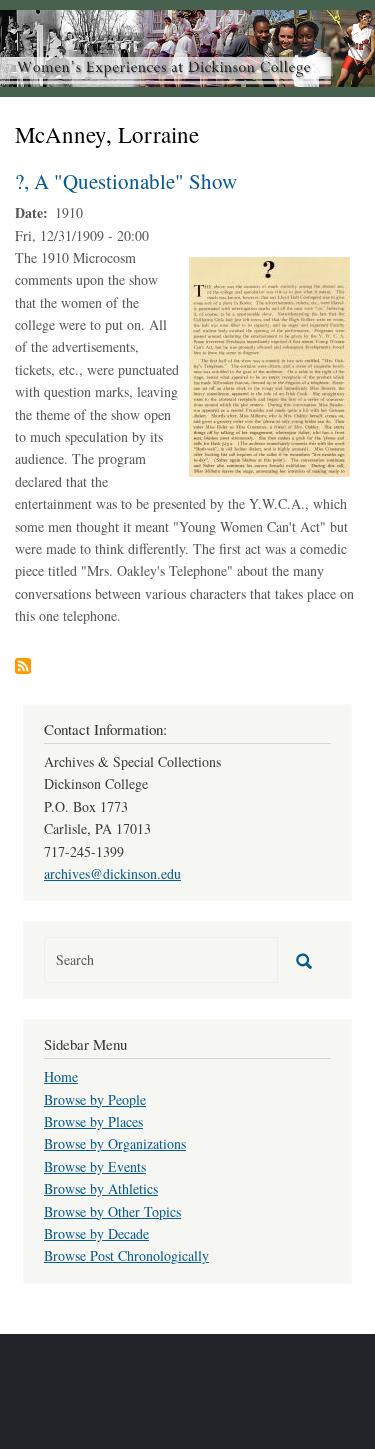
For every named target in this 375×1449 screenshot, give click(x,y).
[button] (269, 364)
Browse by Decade (96, 1233)
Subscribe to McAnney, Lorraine (23, 666)
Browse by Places (93, 1121)
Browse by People (95, 1099)
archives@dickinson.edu (112, 873)
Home (61, 1076)
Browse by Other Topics (112, 1211)
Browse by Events (95, 1166)
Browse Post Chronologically (126, 1255)
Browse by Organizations (115, 1143)
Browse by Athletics (101, 1188)
